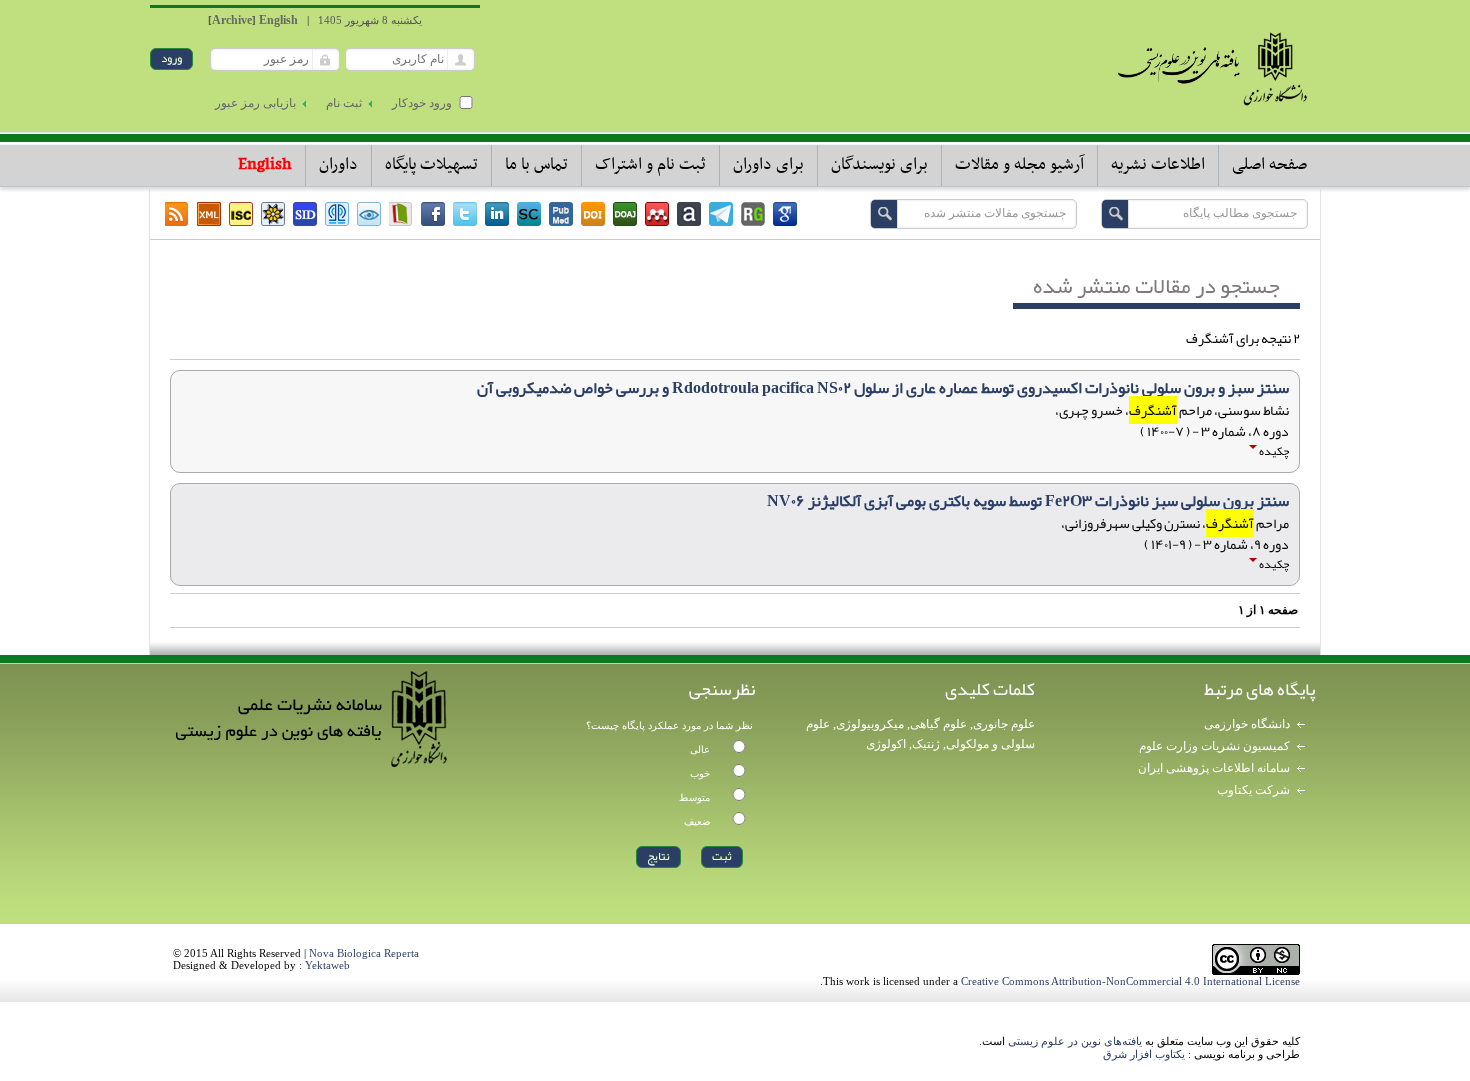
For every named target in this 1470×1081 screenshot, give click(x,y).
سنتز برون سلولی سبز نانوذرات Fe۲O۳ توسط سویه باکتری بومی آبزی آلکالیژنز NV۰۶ (1028, 501)
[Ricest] (273, 214)
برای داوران (768, 165)
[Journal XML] (209, 214)
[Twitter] (465, 214)
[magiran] (401, 214)
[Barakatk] (337, 214)
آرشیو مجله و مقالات (1019, 165)
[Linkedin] (497, 214)
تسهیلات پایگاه (431, 165)
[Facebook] (433, 214)
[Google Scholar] (785, 214)
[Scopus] (529, 214)
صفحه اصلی (1269, 165)
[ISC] (241, 214)
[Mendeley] (657, 214)
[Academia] (689, 214)
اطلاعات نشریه (1158, 165)
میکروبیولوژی (870, 724)
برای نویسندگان (879, 165)
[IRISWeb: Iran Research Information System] (369, 214)
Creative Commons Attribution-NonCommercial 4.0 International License (1130, 981)
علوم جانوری (1004, 724)
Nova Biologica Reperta (364, 953)
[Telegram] (721, 214)
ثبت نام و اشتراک (650, 165)
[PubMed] (561, 214)
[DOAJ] (625, 214)
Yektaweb (327, 965)
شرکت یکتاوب (1253, 790)
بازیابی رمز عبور (255, 103)
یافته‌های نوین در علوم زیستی (1075, 1041)
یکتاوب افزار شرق (1144, 1054)
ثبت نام (344, 103)
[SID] (305, 214)
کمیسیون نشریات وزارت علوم (1214, 746)
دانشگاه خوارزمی (1247, 724)
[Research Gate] (753, 214)
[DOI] (593, 214)
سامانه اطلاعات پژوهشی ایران (1214, 768)
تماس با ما (536, 165)
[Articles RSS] (177, 214)
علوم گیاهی (938, 724)
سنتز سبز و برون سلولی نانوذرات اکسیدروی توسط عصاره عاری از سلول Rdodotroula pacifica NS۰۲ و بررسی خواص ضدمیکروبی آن (883, 388)
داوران (338, 165)
